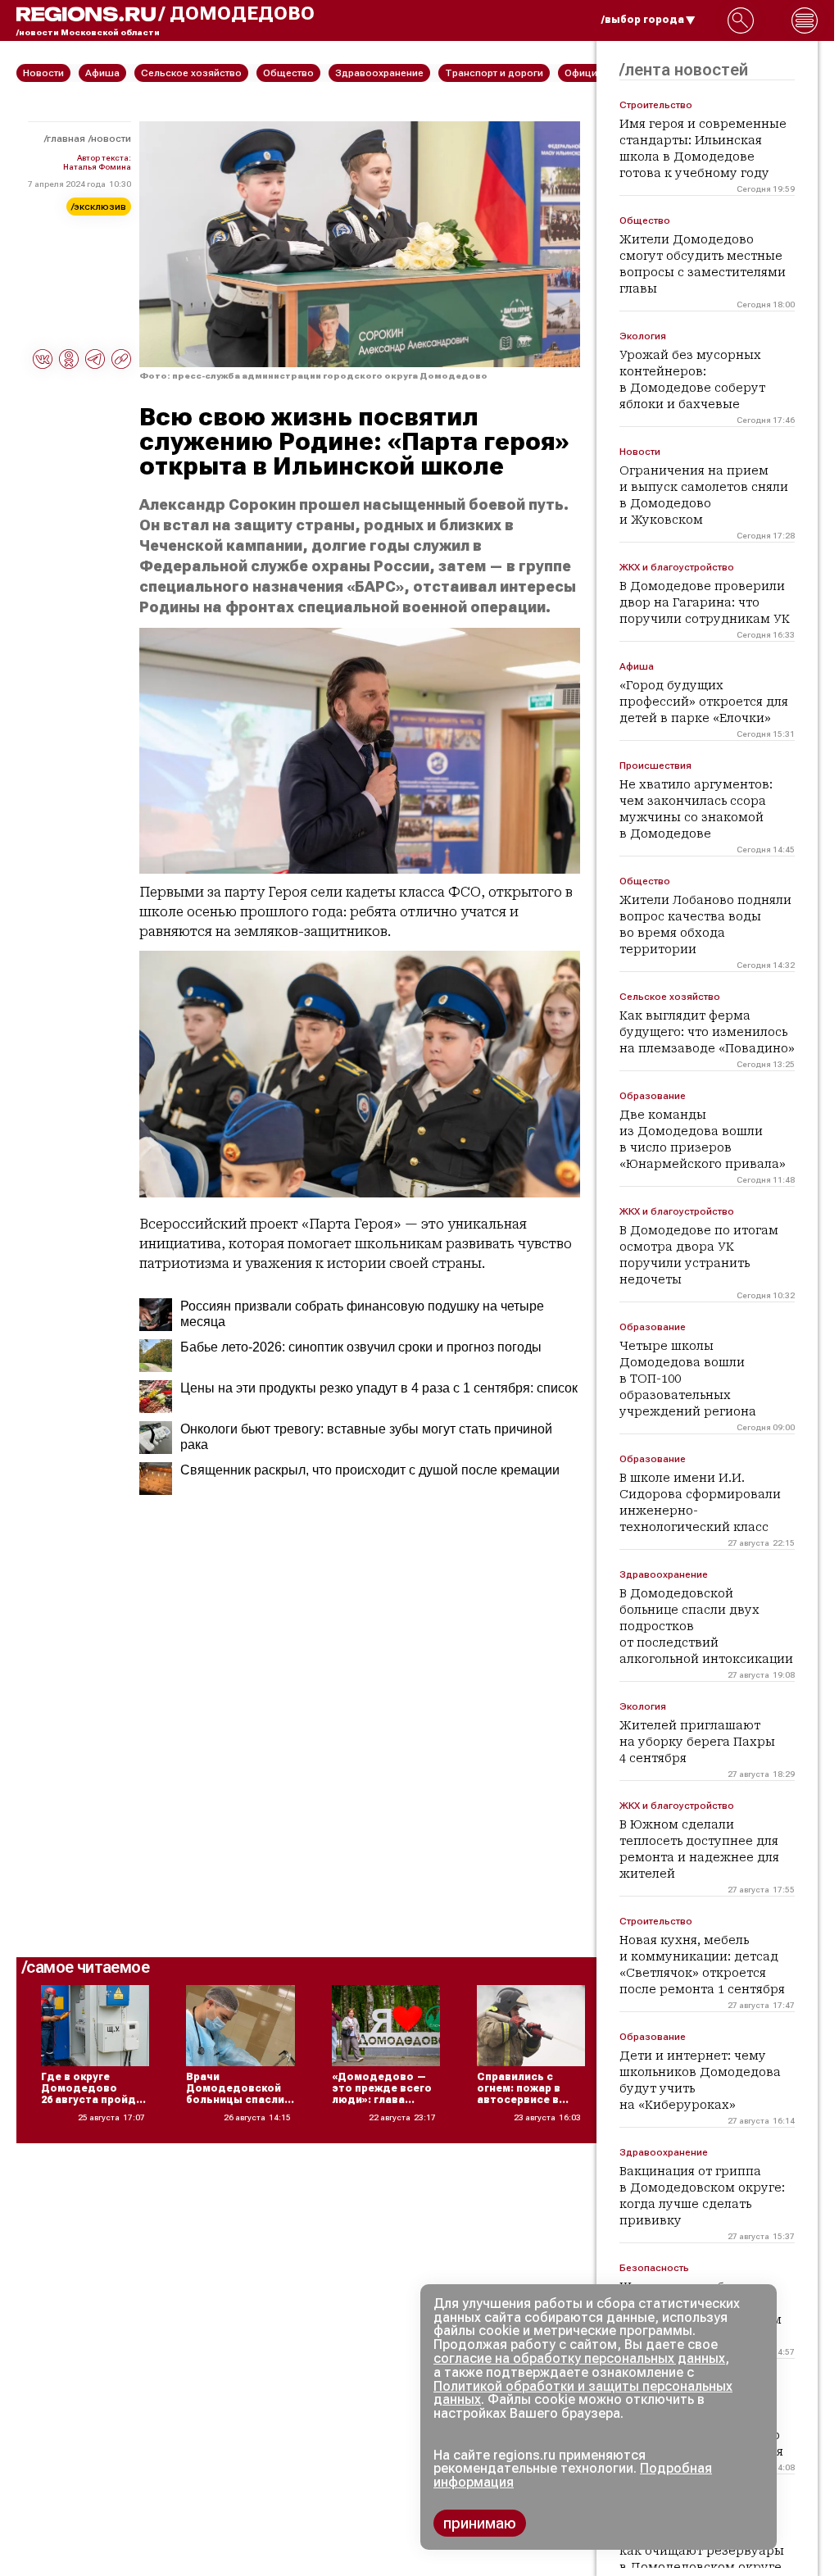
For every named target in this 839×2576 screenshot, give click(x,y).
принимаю (480, 2523)
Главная (66, 139)
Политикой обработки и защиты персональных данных (583, 2393)
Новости (111, 139)
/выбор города (643, 20)
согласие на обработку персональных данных (579, 2358)
